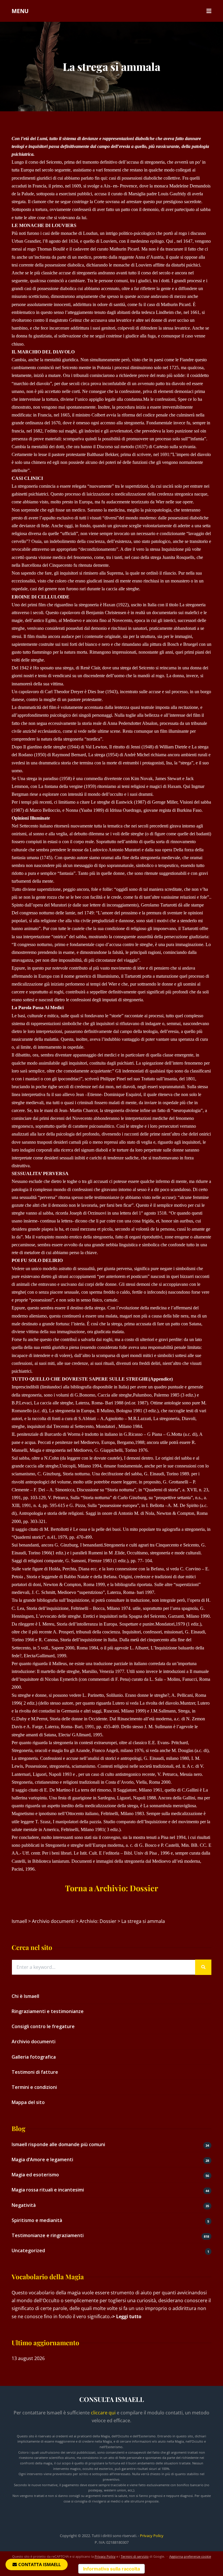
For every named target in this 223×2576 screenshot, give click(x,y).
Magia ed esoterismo (35, 2175)
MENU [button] (20, 11)
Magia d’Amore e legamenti (42, 2160)
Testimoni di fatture (35, 2072)
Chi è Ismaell (25, 1996)
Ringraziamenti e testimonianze (48, 2011)
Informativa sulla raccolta (111, 2569)
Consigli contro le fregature (43, 2026)
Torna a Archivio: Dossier (112, 1888)
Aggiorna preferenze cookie (190, 2556)
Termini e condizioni (34, 2087)
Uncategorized (28, 2250)
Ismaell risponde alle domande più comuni (58, 2144)
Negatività (24, 2205)
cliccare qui (103, 2413)
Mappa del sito (28, 2102)
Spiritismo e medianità (37, 2220)
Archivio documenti (34, 2042)
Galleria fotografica (34, 2057)
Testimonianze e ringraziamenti (48, 2235)
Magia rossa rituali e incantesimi (48, 2190)
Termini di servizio (135, 2556)
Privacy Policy (152, 2536)
